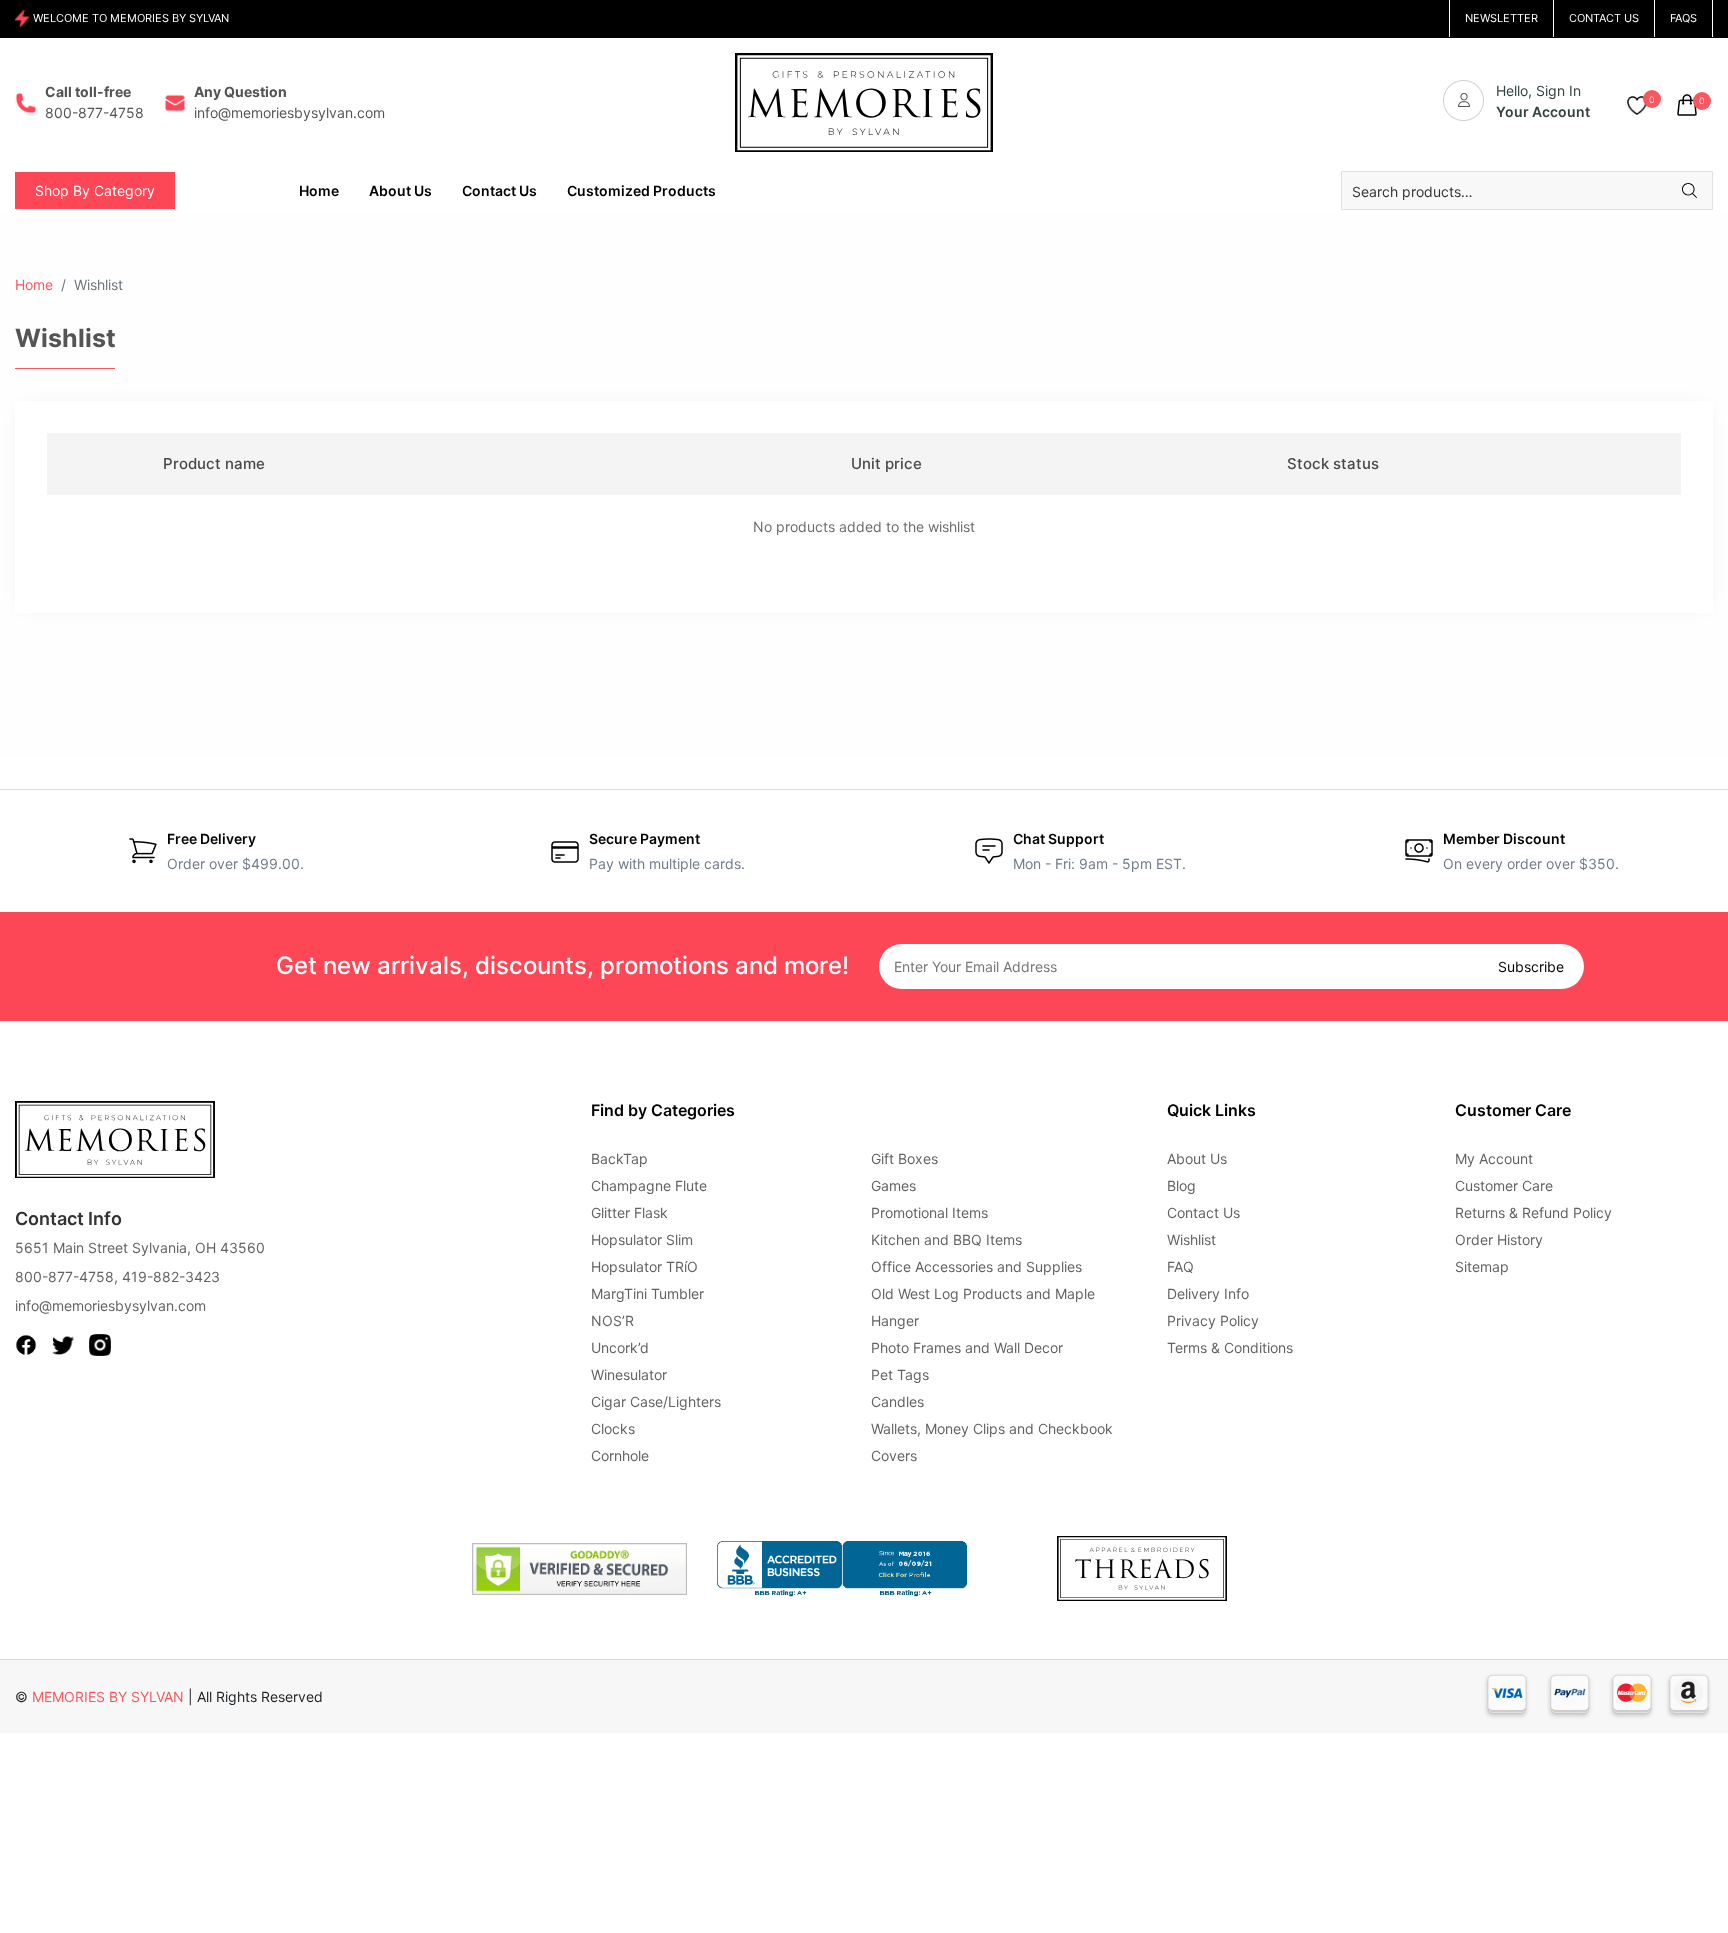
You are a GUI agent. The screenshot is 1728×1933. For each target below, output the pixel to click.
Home (34, 284)
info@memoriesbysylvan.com (110, 1305)
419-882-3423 (171, 1276)
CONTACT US (1604, 18)
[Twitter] (63, 1342)
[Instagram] (100, 1342)
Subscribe (1531, 966)
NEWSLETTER (1501, 18)
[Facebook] (26, 1342)
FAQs (1683, 18)
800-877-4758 (64, 1276)
